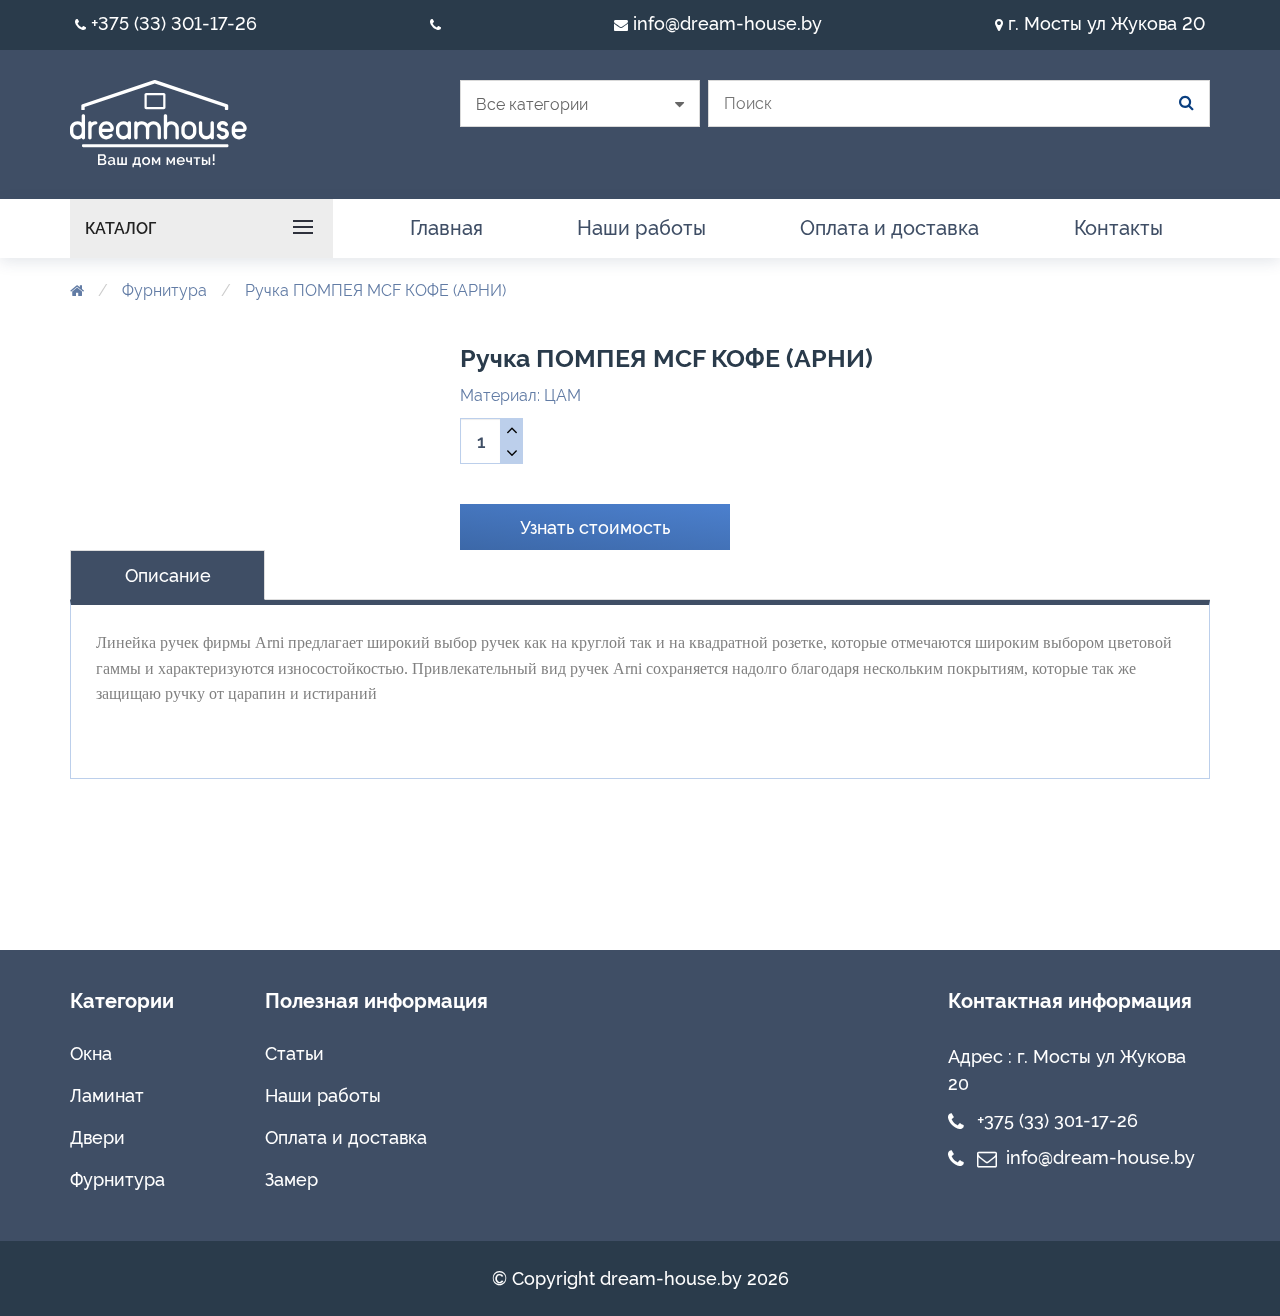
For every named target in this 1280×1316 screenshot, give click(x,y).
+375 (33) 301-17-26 (171, 23)
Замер (291, 1179)
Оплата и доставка (346, 1137)
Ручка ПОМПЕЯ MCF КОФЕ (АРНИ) (375, 290)
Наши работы (323, 1095)
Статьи (294, 1053)
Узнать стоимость (595, 527)
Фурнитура (164, 290)
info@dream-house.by (725, 23)
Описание (168, 575)
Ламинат (107, 1095)
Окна (91, 1053)
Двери (97, 1137)
